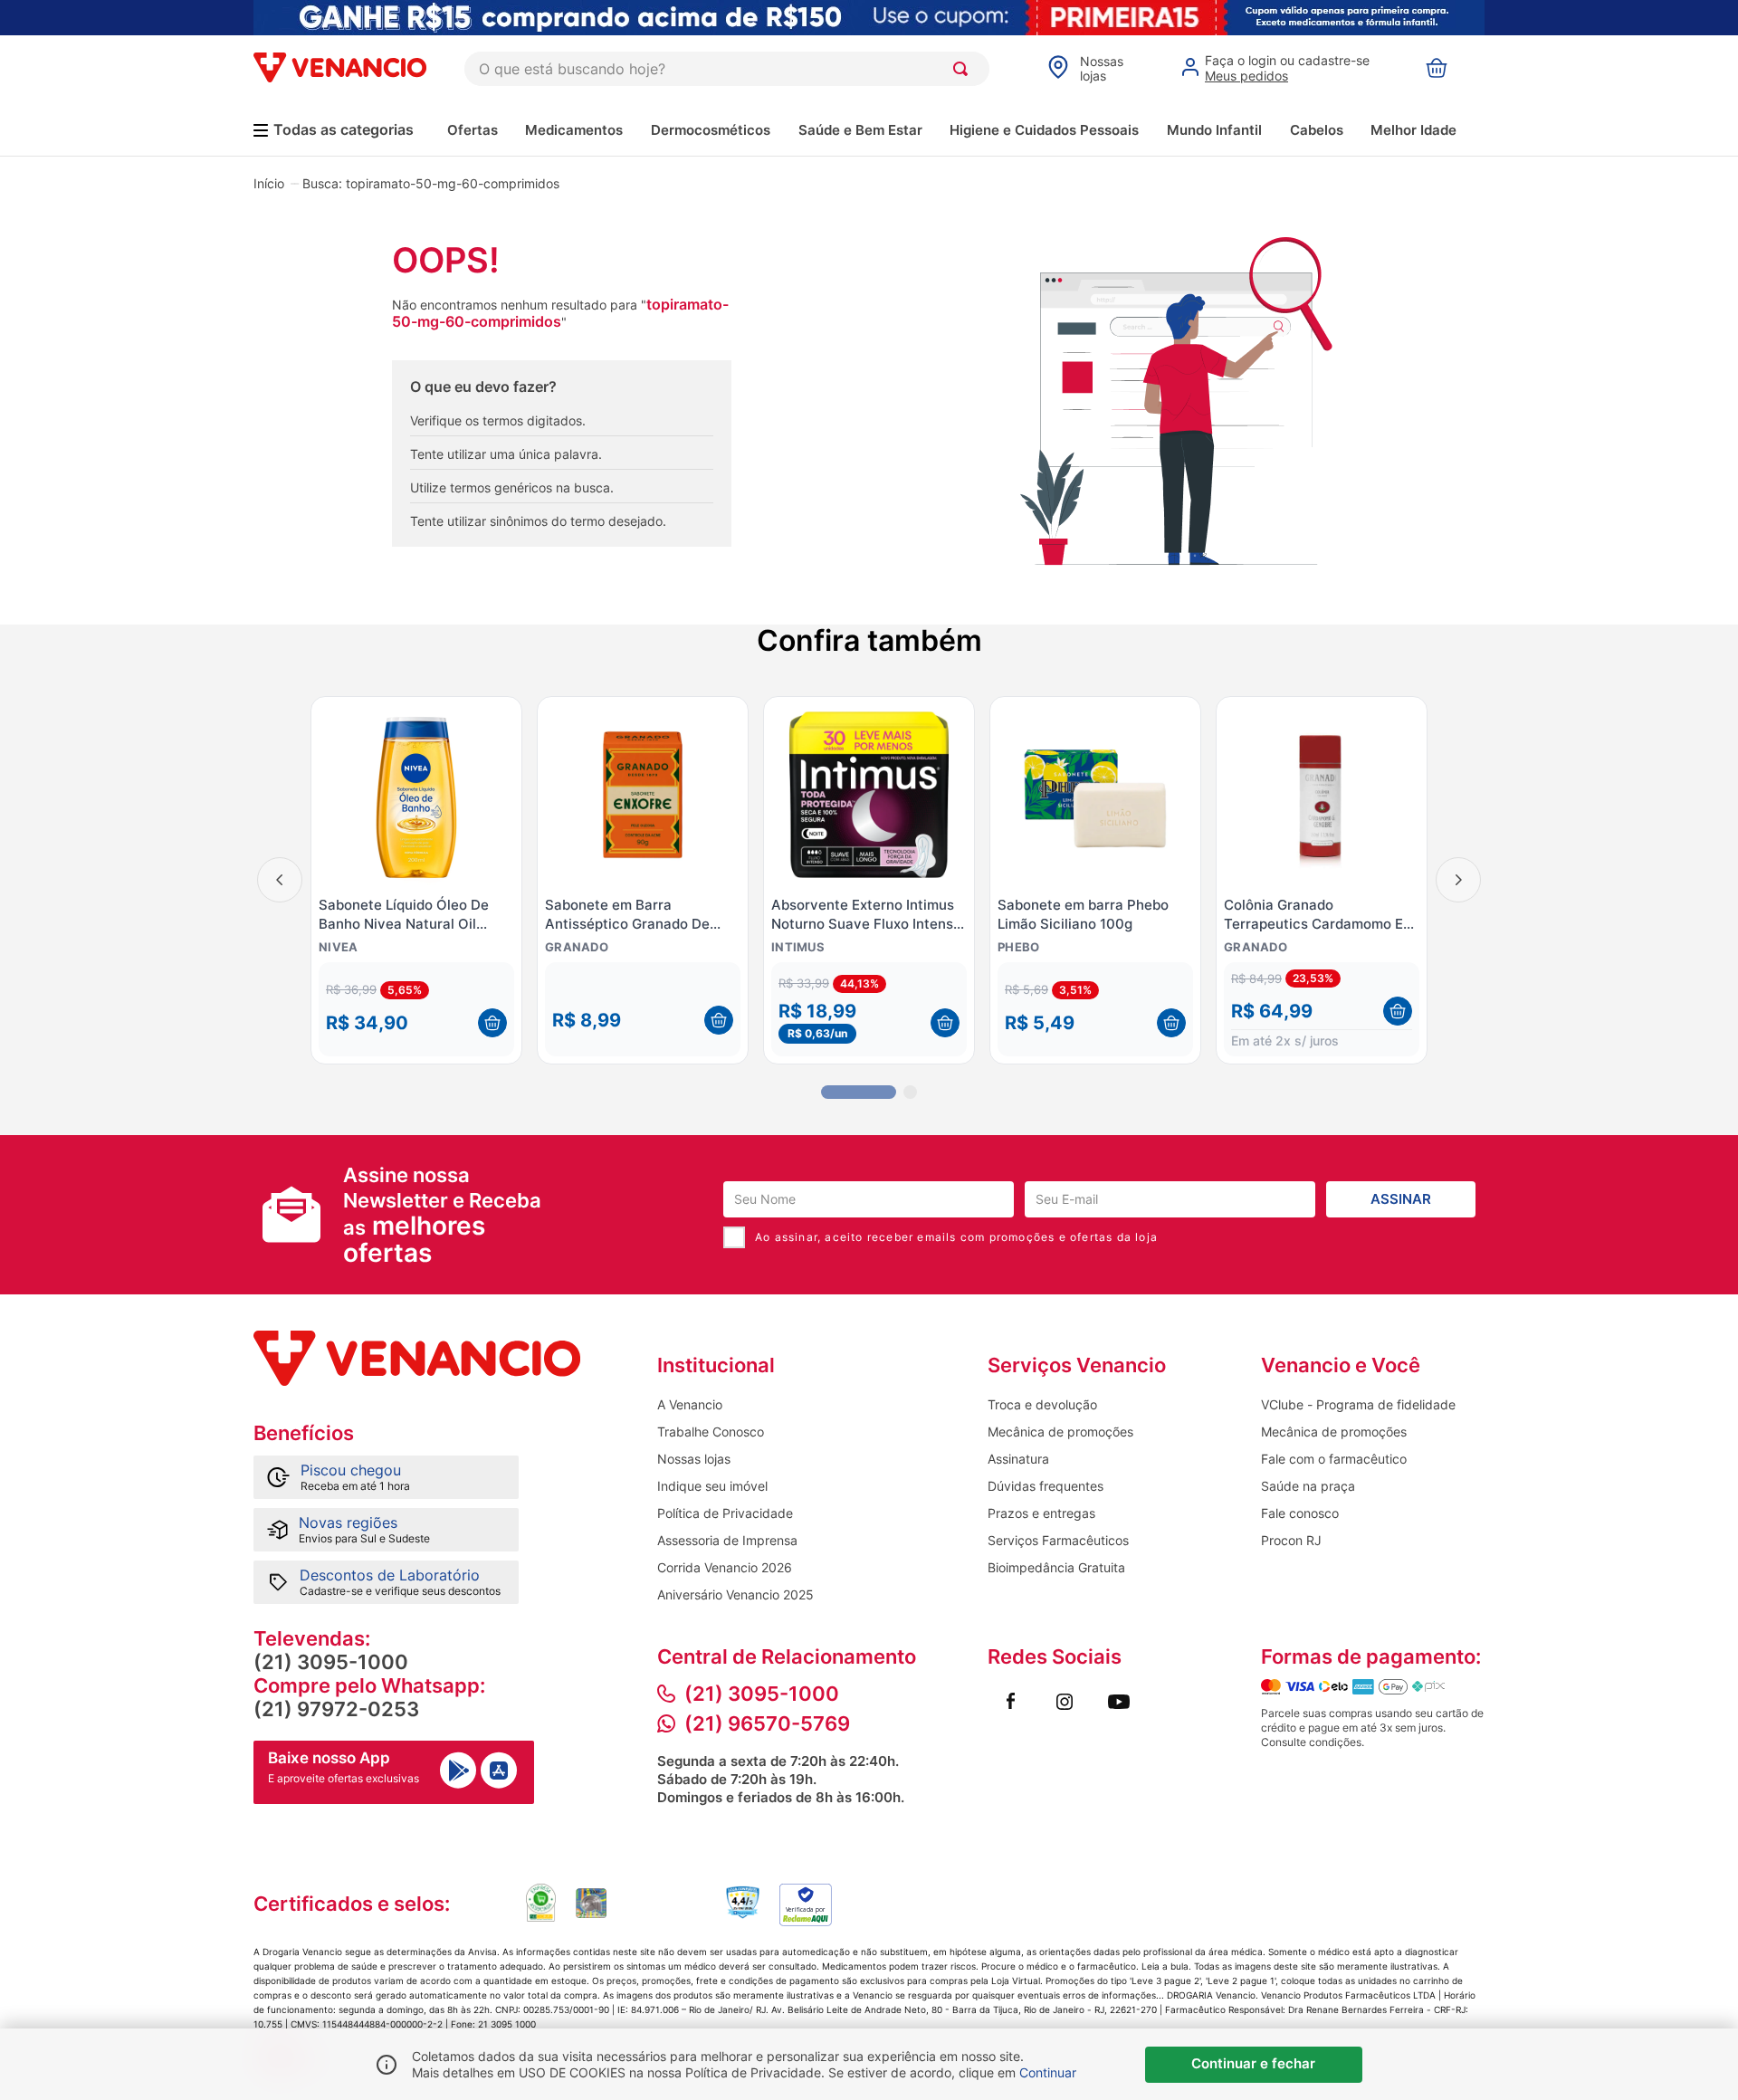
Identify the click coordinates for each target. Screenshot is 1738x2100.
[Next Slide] (1458, 880)
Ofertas (473, 130)
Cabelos (1317, 130)
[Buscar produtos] (964, 69)
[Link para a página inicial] (269, 183)
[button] (416, 1009)
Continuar (1048, 2072)
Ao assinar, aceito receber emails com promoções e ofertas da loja (956, 1237)
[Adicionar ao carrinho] (492, 1023)
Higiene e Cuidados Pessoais (1044, 130)
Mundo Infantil (1214, 130)
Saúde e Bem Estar (860, 130)
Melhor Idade (1413, 130)
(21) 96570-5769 (767, 1723)
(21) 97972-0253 (336, 1709)
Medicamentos (574, 130)
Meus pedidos (1246, 76)
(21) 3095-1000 (331, 1662)
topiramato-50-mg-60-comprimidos (453, 184)
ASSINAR (1401, 1199)
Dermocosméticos (711, 130)
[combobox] (727, 69)
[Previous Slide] (280, 880)
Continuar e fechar (1253, 2063)
